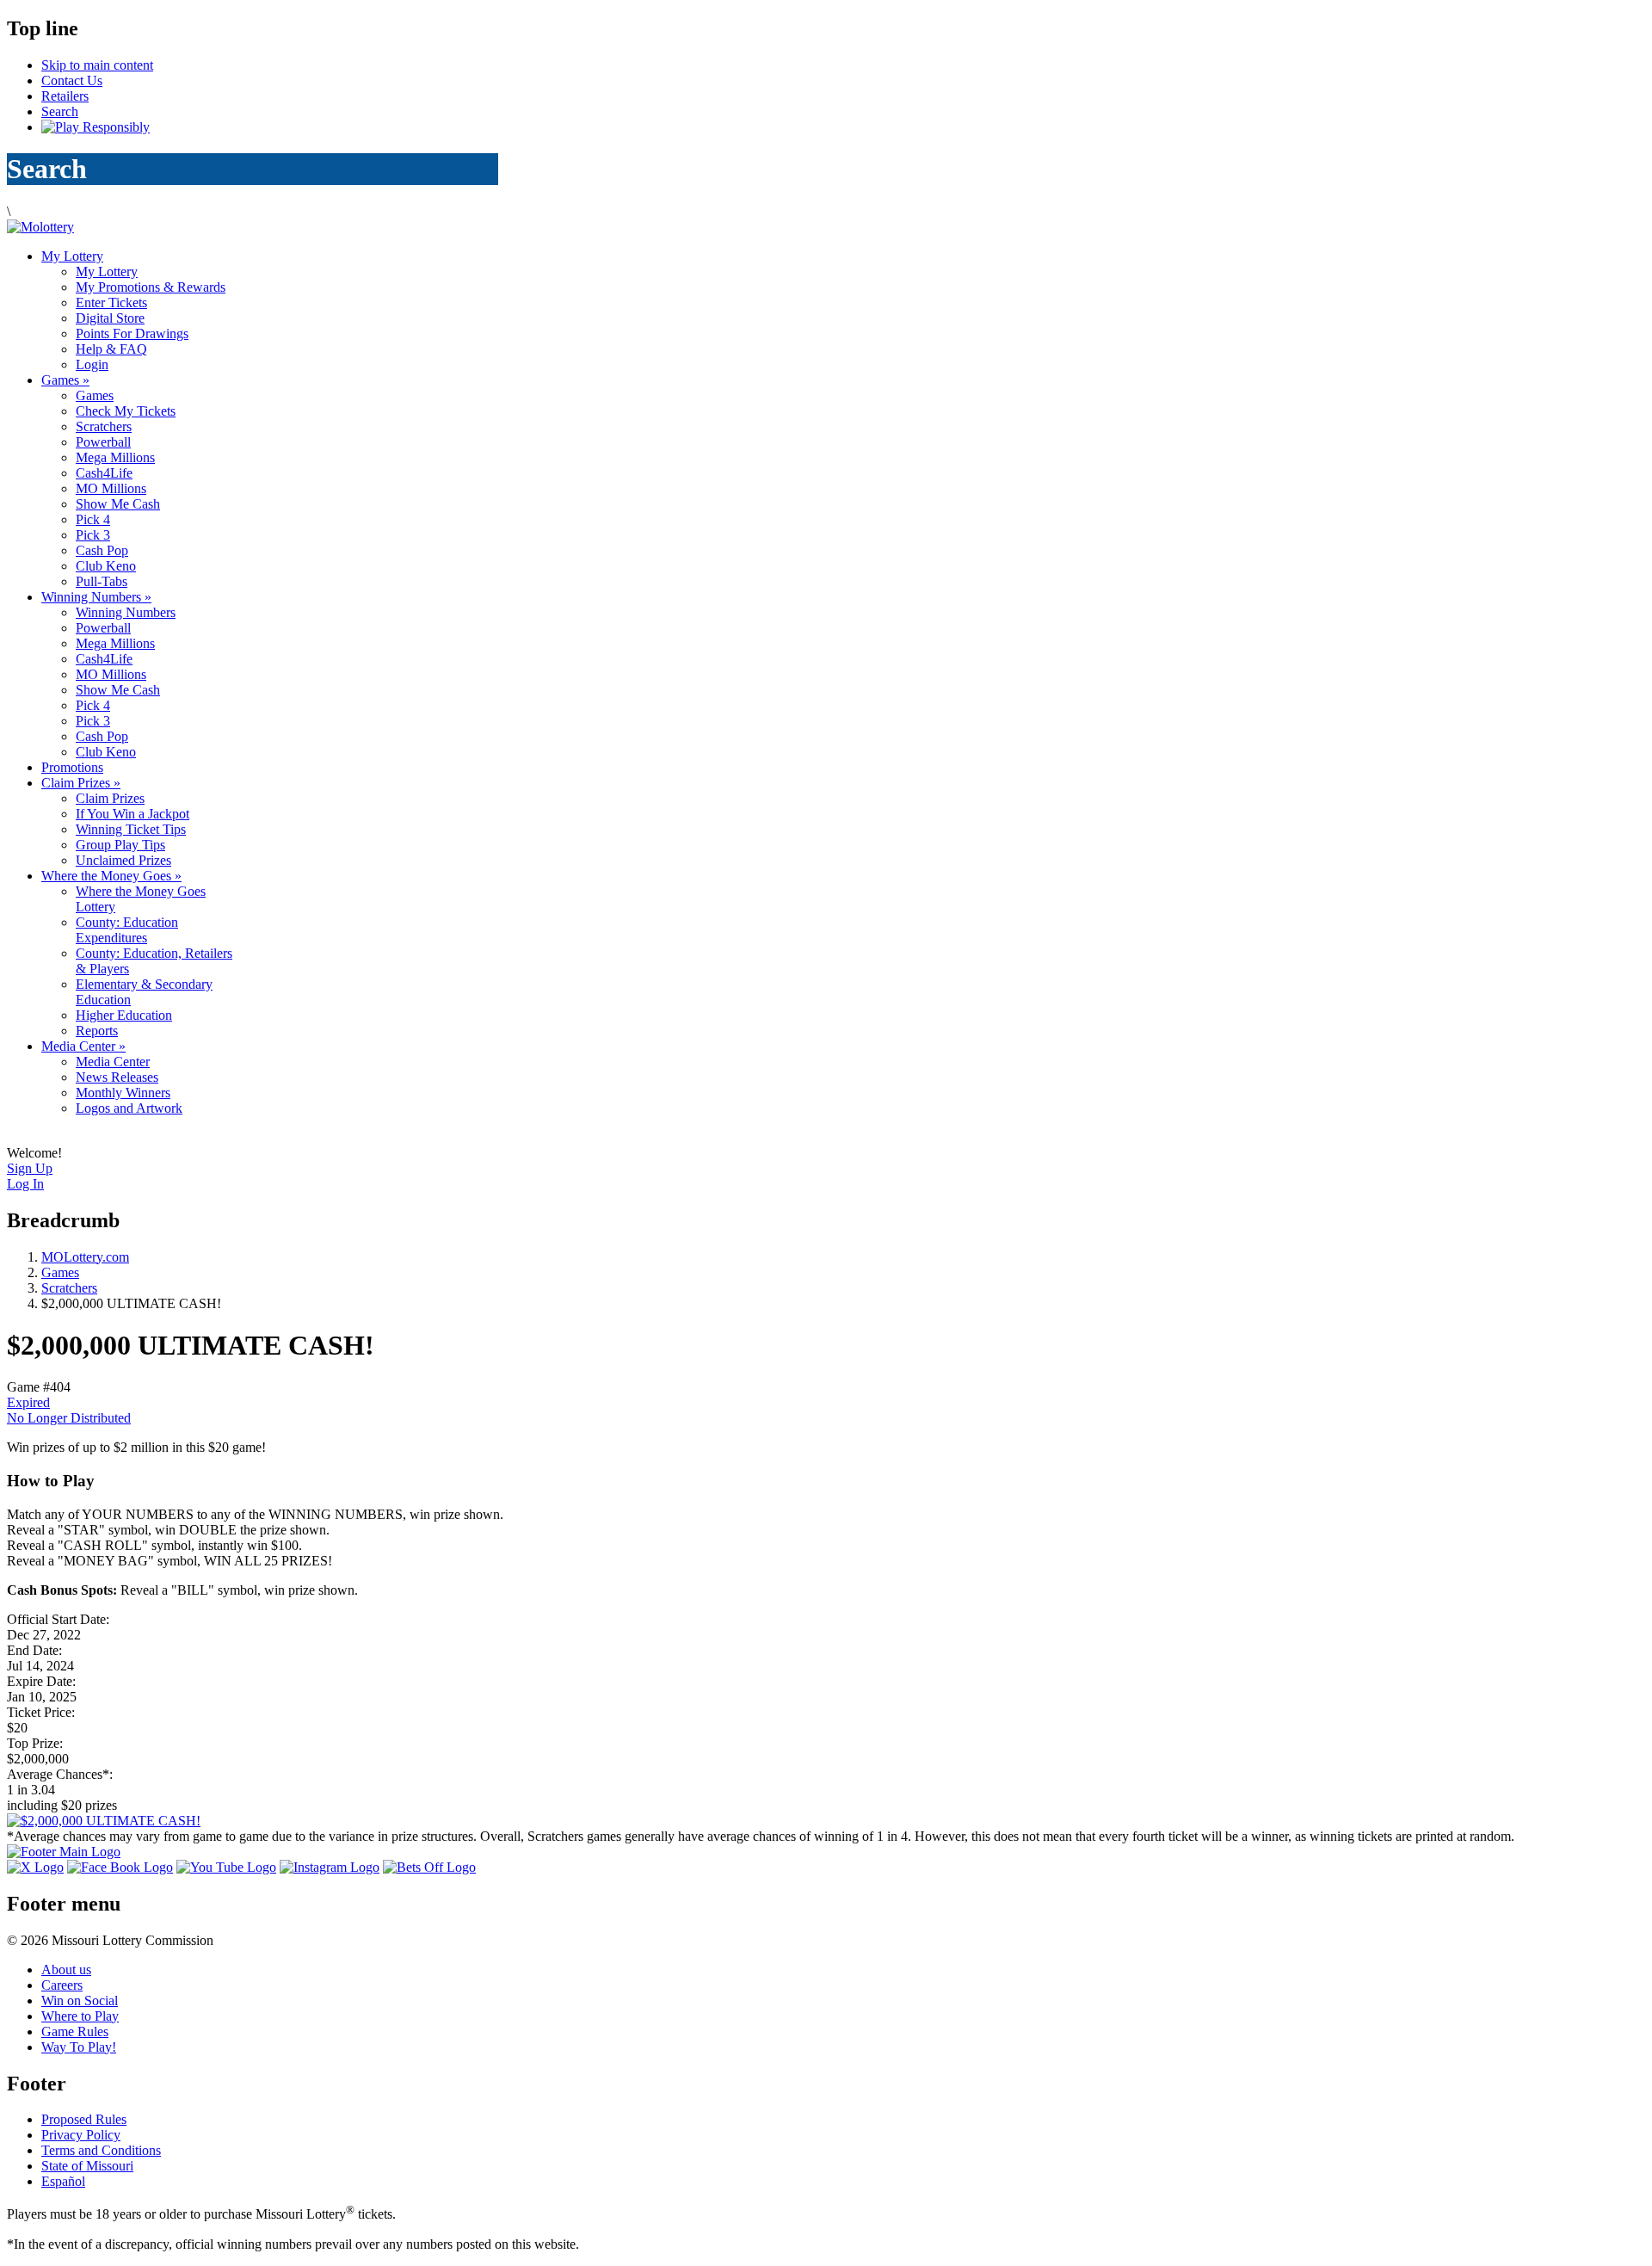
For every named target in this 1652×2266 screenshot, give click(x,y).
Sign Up (30, 1168)
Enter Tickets (111, 303)
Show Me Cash (118, 504)
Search (60, 111)
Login (92, 364)
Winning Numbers (96, 597)
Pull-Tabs (102, 581)
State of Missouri (87, 2166)
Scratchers (104, 426)
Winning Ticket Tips (131, 829)
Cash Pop (102, 550)
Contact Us (72, 80)
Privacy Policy (81, 2135)
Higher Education (124, 1015)
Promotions (72, 767)
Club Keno (106, 566)
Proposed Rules (84, 2119)
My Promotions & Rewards (151, 287)
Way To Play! (79, 2047)
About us (66, 1970)
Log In (25, 1184)
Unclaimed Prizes (123, 860)
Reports (97, 1031)
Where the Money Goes (111, 876)
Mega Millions (115, 457)
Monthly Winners (123, 1093)
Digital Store (110, 318)
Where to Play (80, 2016)
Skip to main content (97, 65)
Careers (62, 1985)
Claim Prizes (81, 783)
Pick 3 (93, 535)
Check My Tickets (126, 411)
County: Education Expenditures (127, 930)
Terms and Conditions (101, 2150)
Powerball (103, 442)
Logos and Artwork (129, 1108)
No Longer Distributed (69, 1418)
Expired (28, 1402)
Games (65, 380)
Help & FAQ (111, 349)
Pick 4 (93, 519)
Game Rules (75, 2031)
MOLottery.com (85, 1257)
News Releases (117, 1077)
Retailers (65, 96)
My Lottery (72, 256)
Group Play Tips (120, 845)
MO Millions (111, 488)
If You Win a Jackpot (133, 814)
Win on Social (80, 2001)
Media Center (83, 1046)
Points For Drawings (132, 333)
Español (63, 2181)
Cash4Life (104, 473)
